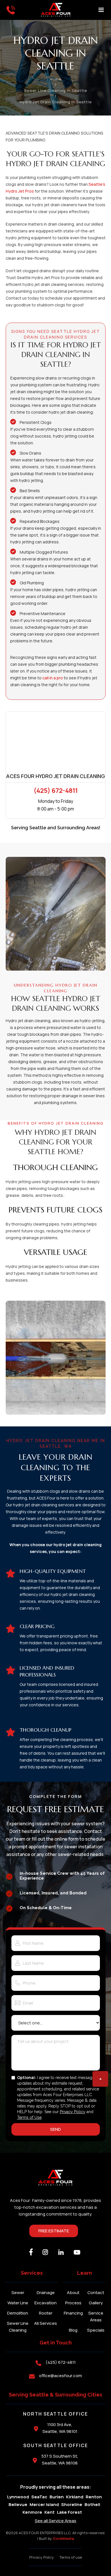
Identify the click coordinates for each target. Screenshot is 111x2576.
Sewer (18, 2293)
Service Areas (96, 2316)
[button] (101, 10)
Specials (96, 2330)
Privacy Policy (73, 2112)
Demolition (18, 2313)
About (73, 2293)
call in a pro (53, 678)
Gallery (96, 2303)
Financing (73, 2313)
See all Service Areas (55, 2521)
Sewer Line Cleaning (18, 2327)
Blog (73, 2330)
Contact (96, 2293)
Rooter (46, 2313)
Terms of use (71, 2557)
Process (73, 2303)
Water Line (18, 2303)
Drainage (46, 2293)
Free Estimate (54, 2231)
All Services (46, 2323)
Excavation (46, 2303)
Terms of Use (29, 2117)
